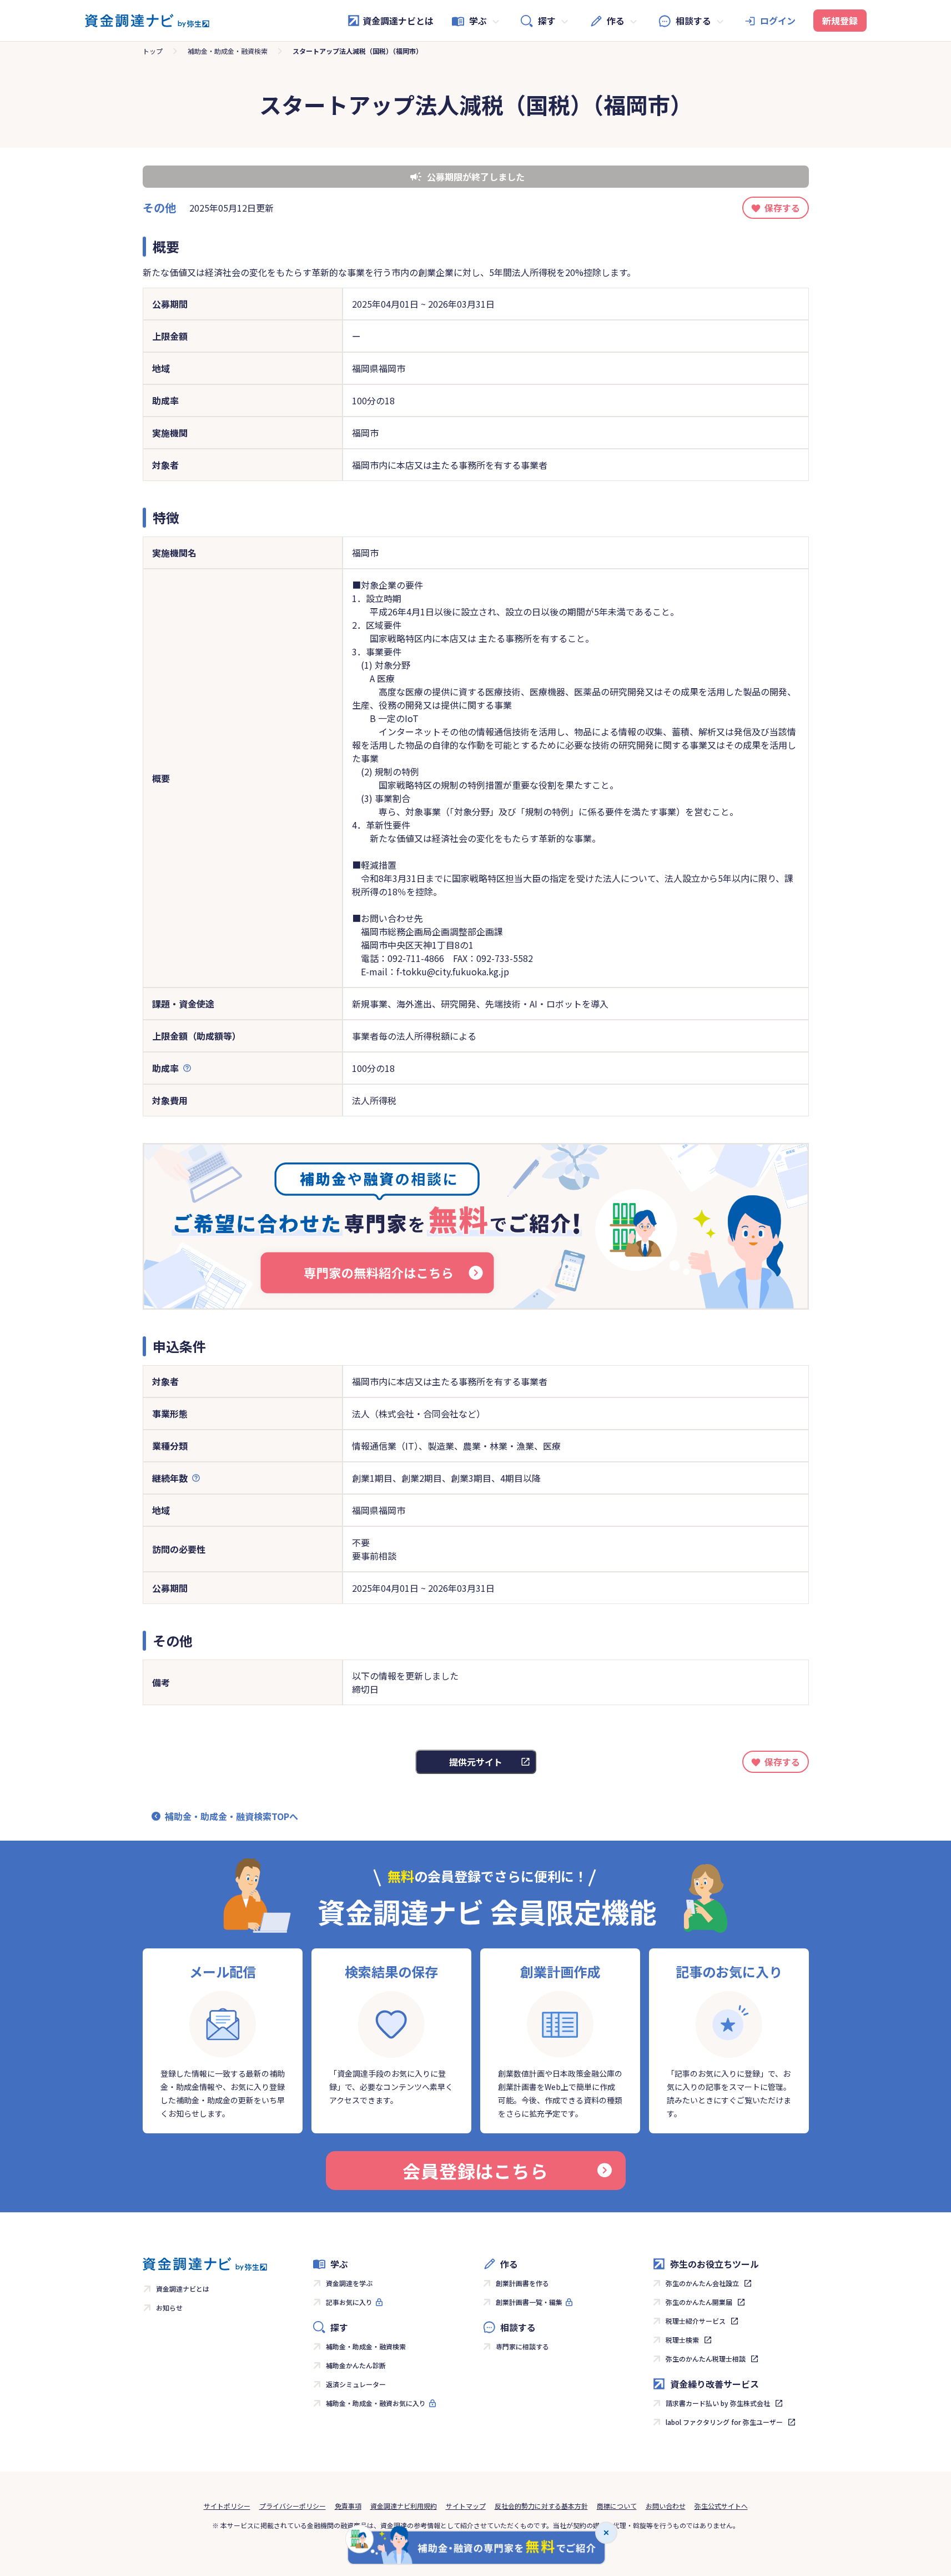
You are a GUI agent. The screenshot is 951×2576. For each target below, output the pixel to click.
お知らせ (169, 2307)
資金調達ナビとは (398, 21)
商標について (617, 2506)
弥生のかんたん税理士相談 (706, 2359)
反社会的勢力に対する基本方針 (541, 2506)
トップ (153, 51)
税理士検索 (682, 2340)
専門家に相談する (522, 2346)
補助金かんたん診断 (356, 2365)
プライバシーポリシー (293, 2506)
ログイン (778, 21)
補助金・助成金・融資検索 (228, 51)
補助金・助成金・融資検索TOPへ (232, 1816)
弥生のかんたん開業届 (699, 2302)
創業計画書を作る (522, 2283)
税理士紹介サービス (696, 2321)
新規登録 (840, 21)
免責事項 (348, 2506)
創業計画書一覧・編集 (529, 2302)
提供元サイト (476, 1762)
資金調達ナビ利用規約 (404, 2506)
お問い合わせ (666, 2506)
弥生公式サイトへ (721, 2506)
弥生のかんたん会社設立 (702, 2283)
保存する (782, 208)
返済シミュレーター (356, 2384)
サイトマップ (466, 2506)
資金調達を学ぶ (349, 2283)
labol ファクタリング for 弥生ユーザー (724, 2422)
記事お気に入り (349, 2302)
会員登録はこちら (475, 2171)
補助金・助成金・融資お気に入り (376, 2403)
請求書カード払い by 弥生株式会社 (718, 2403)
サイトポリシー (227, 2506)
